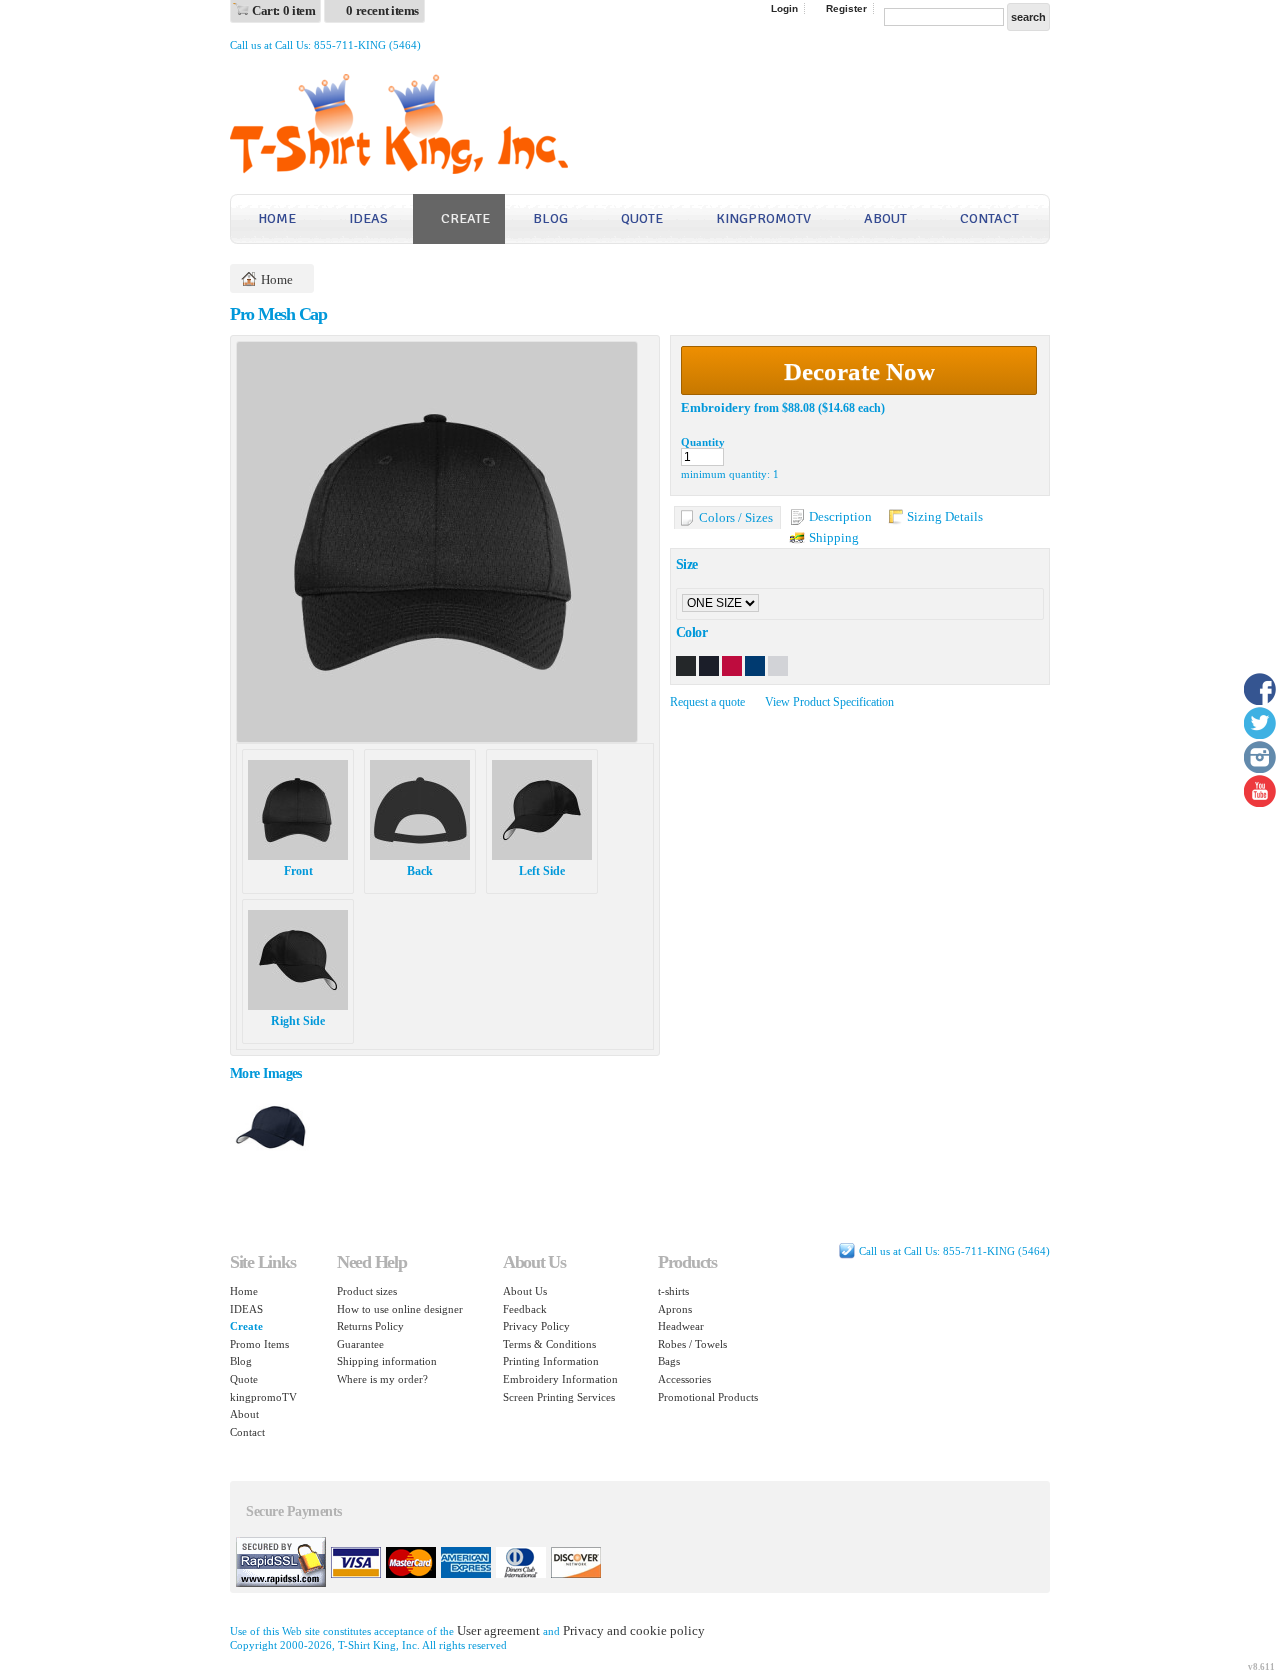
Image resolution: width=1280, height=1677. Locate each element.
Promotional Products (708, 1397)
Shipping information (387, 1361)
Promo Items (259, 1344)
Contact (989, 218)
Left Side (542, 871)
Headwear (681, 1326)
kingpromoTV (763, 218)
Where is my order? (382, 1379)
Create (465, 218)
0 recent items (382, 10)
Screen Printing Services (559, 1397)
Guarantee (360, 1344)
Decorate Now (859, 371)
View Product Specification (829, 702)
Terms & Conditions (549, 1344)
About (885, 218)
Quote (642, 218)
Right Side (298, 1021)
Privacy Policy (536, 1326)
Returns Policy (370, 1326)
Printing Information (551, 1361)
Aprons (675, 1309)
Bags (669, 1361)
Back (420, 871)
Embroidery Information (560, 1379)
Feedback (525, 1309)
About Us (525, 1291)
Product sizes (367, 1291)
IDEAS (368, 218)
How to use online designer (400, 1309)
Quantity (703, 442)
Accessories (684, 1379)
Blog (550, 218)
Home (277, 218)
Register (846, 8)
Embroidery (716, 407)
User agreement (498, 1630)
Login (784, 8)
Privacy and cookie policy (634, 1630)
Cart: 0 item (283, 10)
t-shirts (673, 1291)
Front (298, 871)
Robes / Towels (692, 1344)
